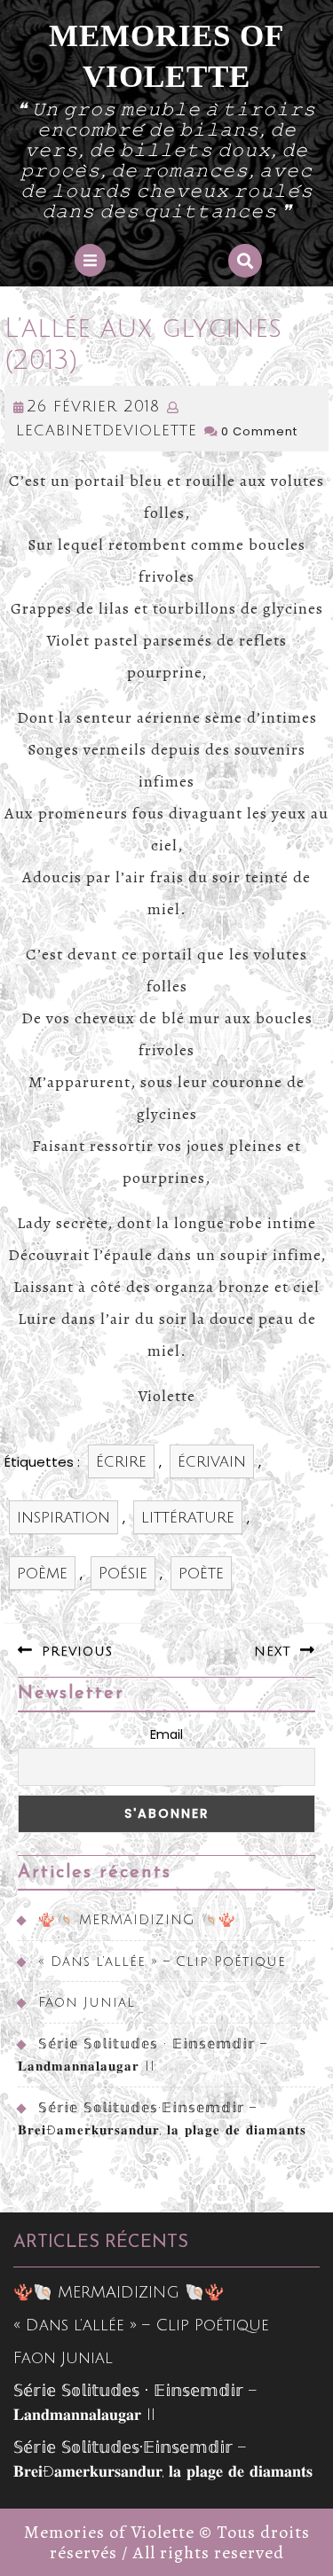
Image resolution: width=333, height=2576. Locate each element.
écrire (121, 1461)
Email (166, 1734)
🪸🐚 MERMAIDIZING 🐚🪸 (137, 1920)
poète (201, 1573)
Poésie (123, 1573)
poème (42, 1573)
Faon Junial (87, 2002)
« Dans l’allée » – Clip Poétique (162, 1961)
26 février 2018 (93, 406)
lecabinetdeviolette (107, 430)
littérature (188, 1517)
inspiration (63, 1517)
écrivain (212, 1461)
